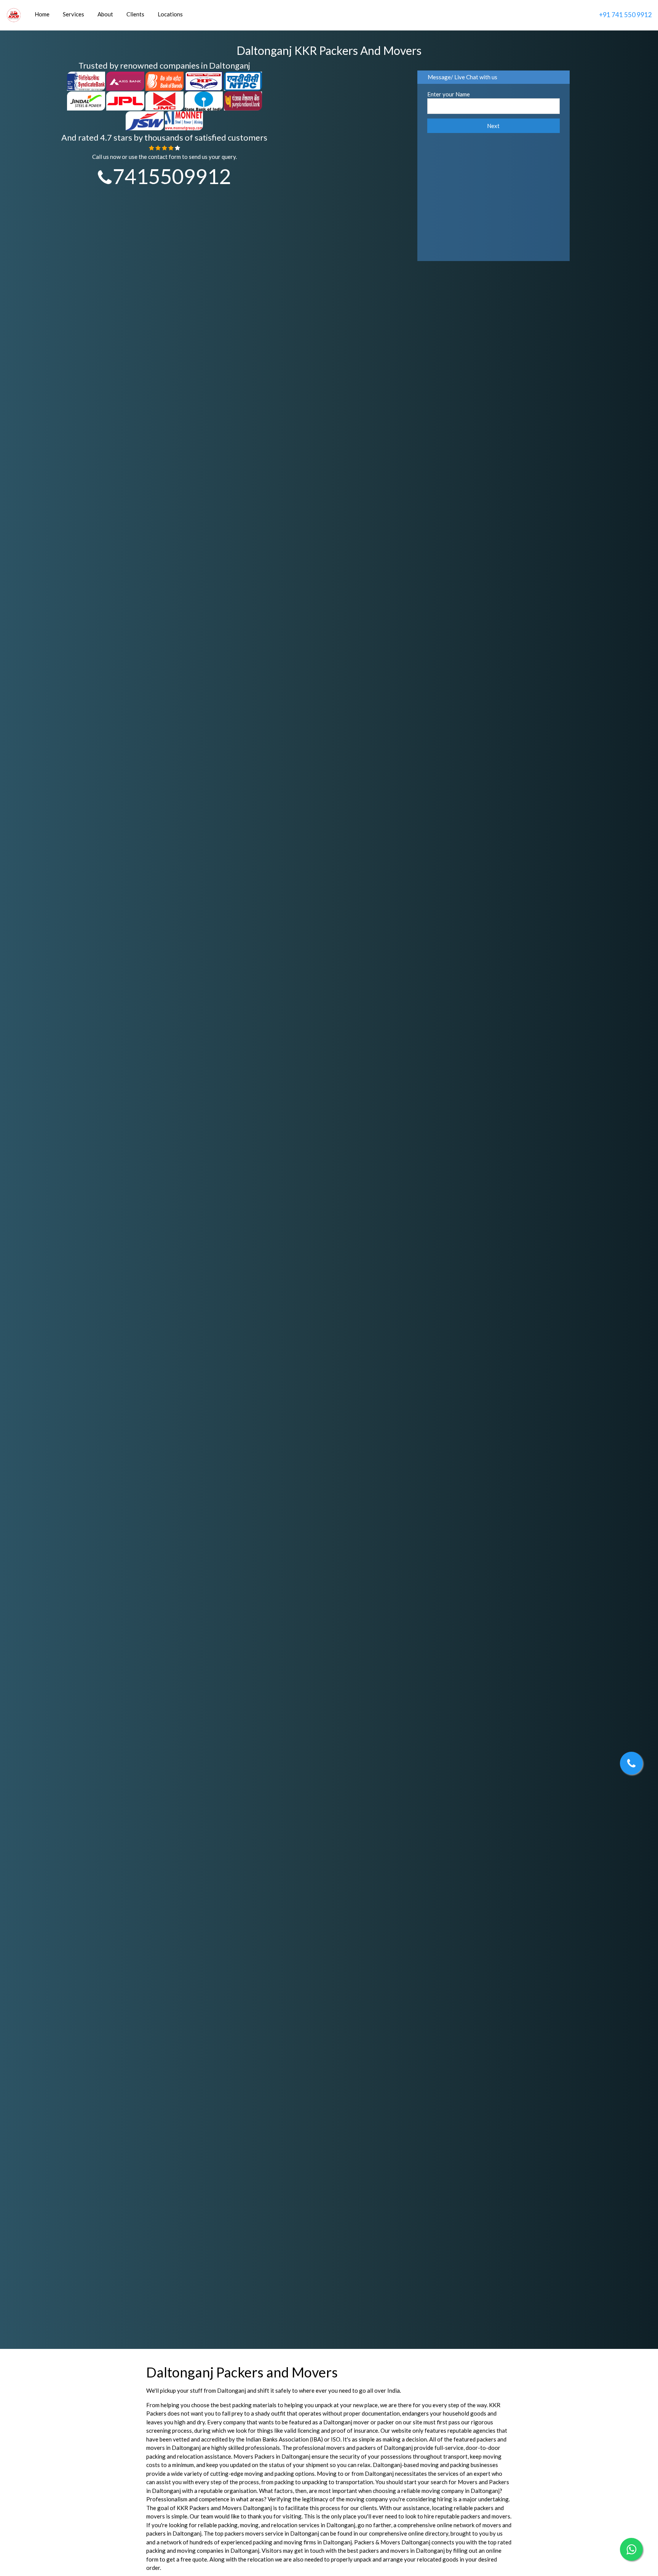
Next (493, 127)
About (105, 14)
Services (73, 14)
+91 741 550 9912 (625, 15)
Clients (135, 14)
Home (42, 14)
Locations (170, 14)
